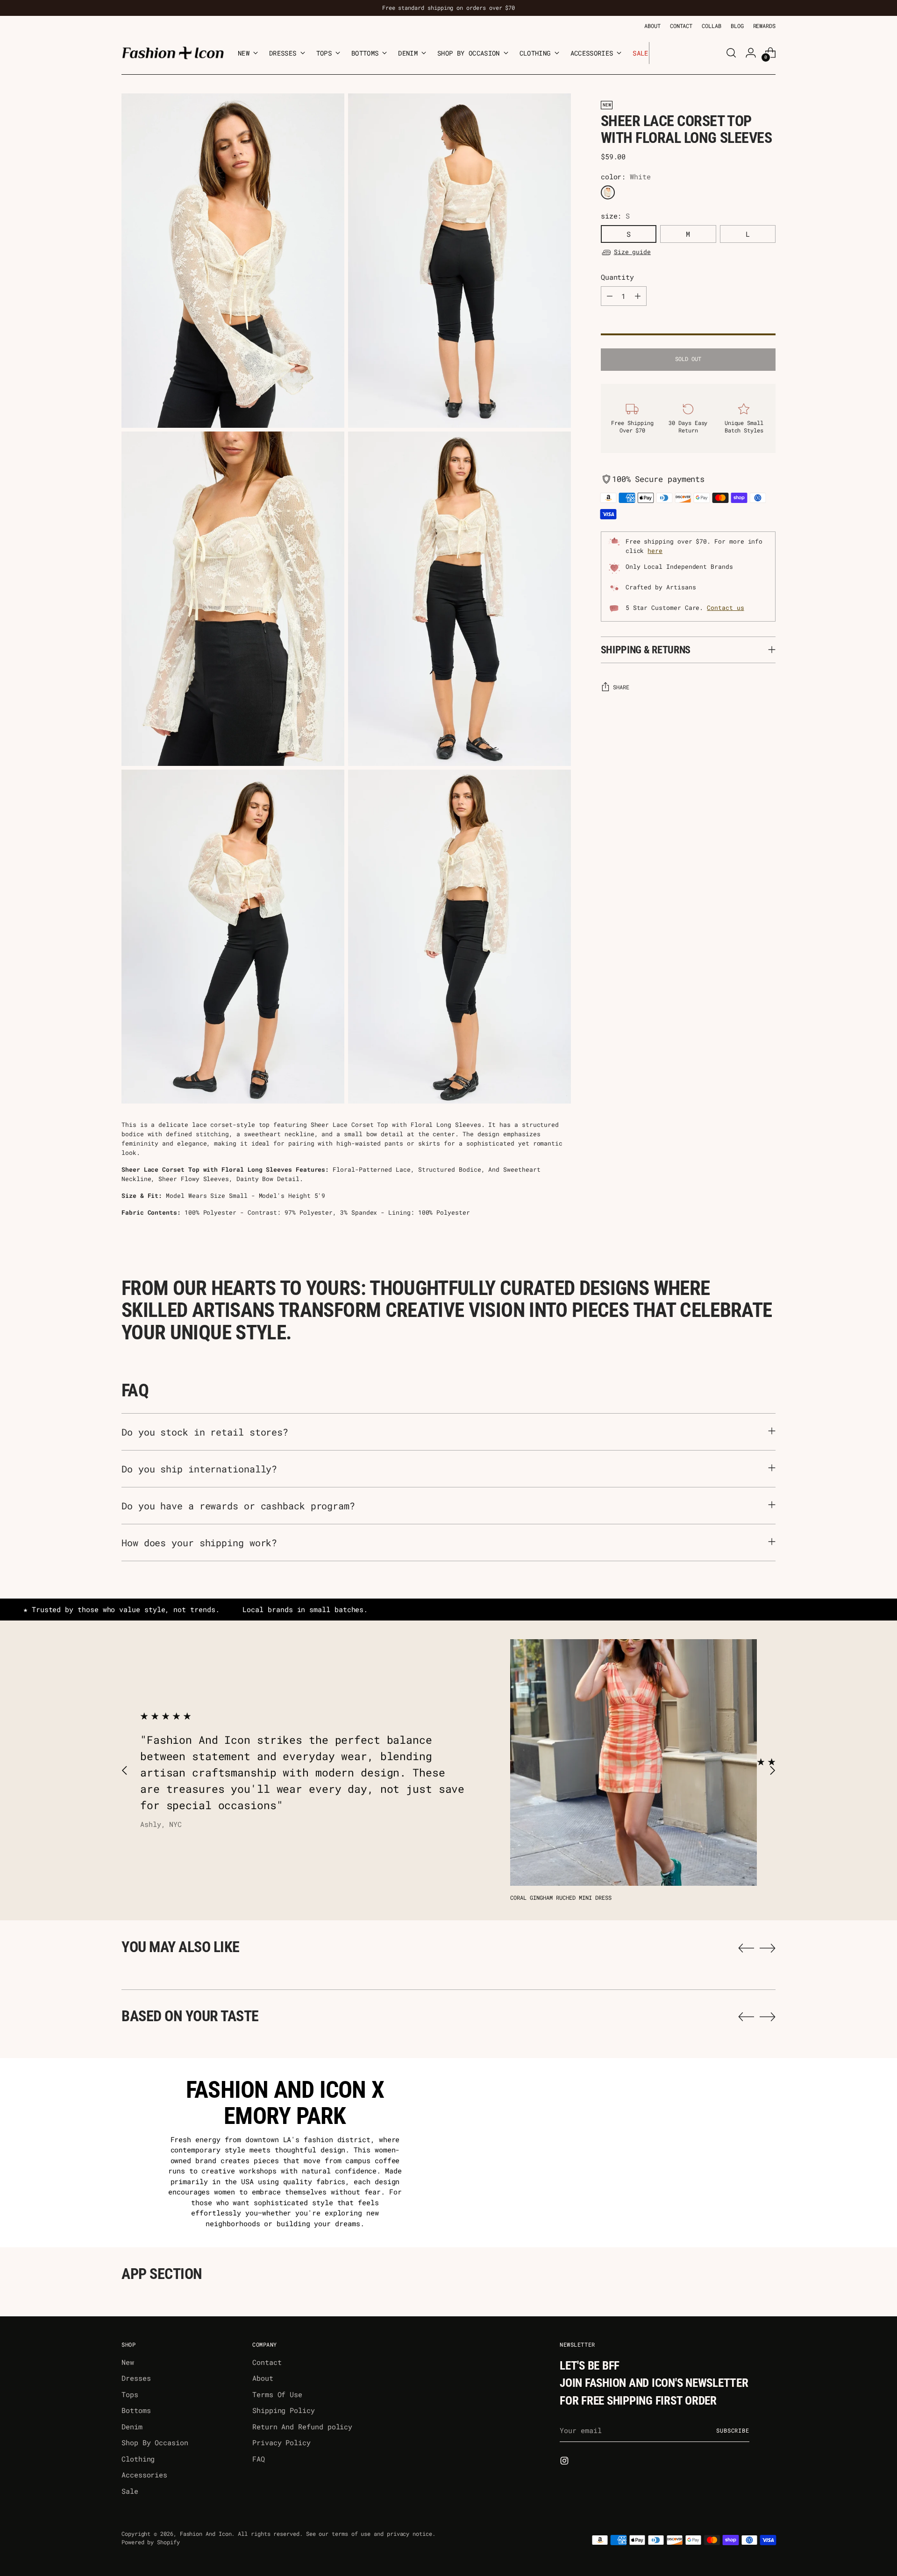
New (128, 2362)
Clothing (138, 2459)
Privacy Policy (281, 2442)
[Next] (656, 53)
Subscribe (733, 2431)
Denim (132, 2427)
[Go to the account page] (751, 53)
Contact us (725, 608)
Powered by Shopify (151, 2542)
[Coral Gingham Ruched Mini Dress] (634, 1762)
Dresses (136, 2378)
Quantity (617, 277)
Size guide (632, 252)
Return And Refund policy (302, 2427)
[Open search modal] (731, 53)
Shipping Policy (284, 2410)
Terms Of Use (277, 2394)
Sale (130, 2491)
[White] (608, 192)
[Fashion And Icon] (173, 53)
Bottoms (136, 2410)
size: (616, 216)
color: (626, 177)
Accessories (144, 2475)
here (655, 551)
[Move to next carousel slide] (772, 1771)
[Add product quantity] (638, 296)
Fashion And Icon (206, 2534)
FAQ (259, 2459)
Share (621, 687)
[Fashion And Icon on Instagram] (565, 2462)
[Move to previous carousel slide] (125, 1771)
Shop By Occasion (155, 2442)
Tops (130, 2394)
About (263, 2378)
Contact (267, 2362)
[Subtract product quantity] (610, 296)
